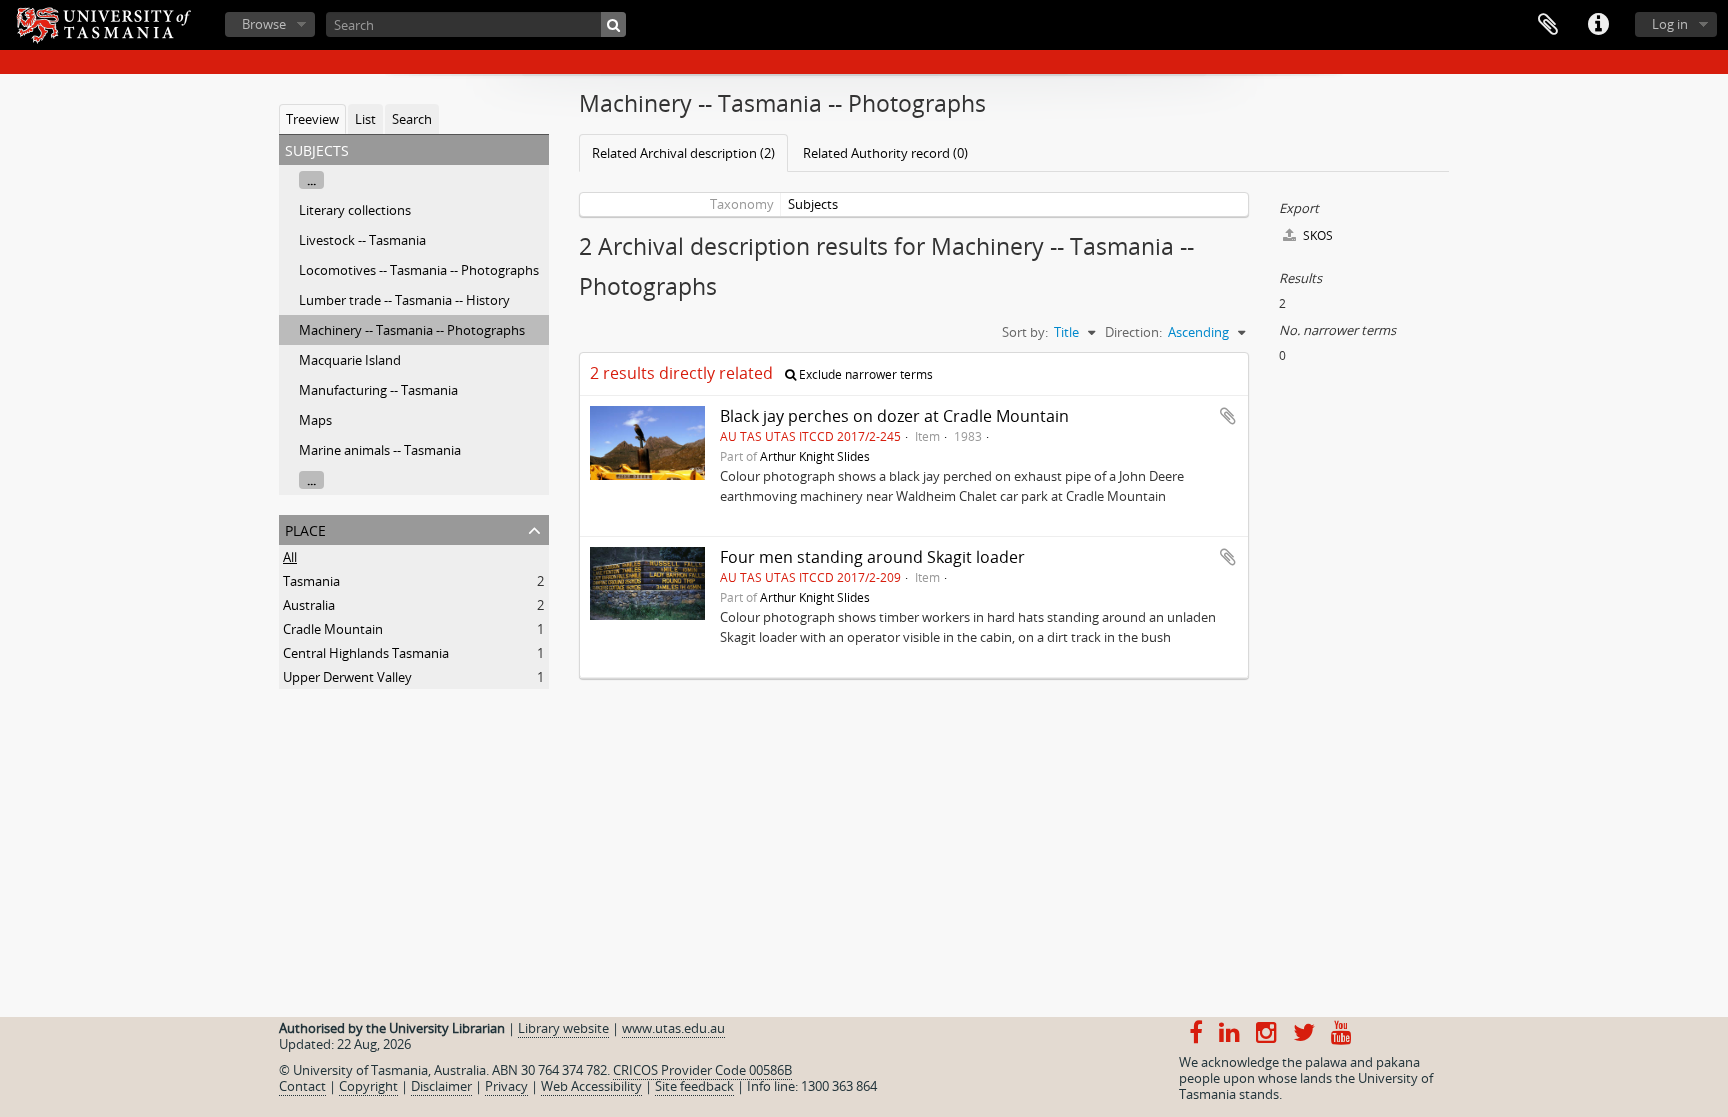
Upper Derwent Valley (347, 677)
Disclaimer (441, 1086)
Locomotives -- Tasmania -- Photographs (419, 270)
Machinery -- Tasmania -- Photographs (412, 330)
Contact (302, 1086)
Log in (1670, 24)
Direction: (1133, 332)
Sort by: (1025, 332)
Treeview (312, 119)
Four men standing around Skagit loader (872, 557)
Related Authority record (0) (885, 153)
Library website (563, 1028)
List (365, 119)
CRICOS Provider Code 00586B (702, 1070)
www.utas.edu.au (673, 1028)
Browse (264, 24)
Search (412, 119)
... (311, 180)
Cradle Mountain (333, 629)
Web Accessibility (591, 1086)
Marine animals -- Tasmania (380, 450)
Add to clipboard (1228, 416)
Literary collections (355, 210)
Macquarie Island (350, 360)
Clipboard (1548, 25)
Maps (315, 420)
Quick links (1598, 25)
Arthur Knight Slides (815, 456)
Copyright (368, 1086)
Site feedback (694, 1086)
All (290, 557)
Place (305, 528)
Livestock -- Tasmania (362, 240)
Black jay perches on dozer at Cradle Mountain (894, 416)
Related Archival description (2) (683, 153)
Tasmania (311, 581)
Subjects (813, 204)
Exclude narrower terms (864, 374)
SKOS (1316, 235)
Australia (309, 605)
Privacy (506, 1086)
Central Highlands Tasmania (366, 653)
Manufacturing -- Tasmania (378, 390)
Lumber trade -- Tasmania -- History (404, 300)
